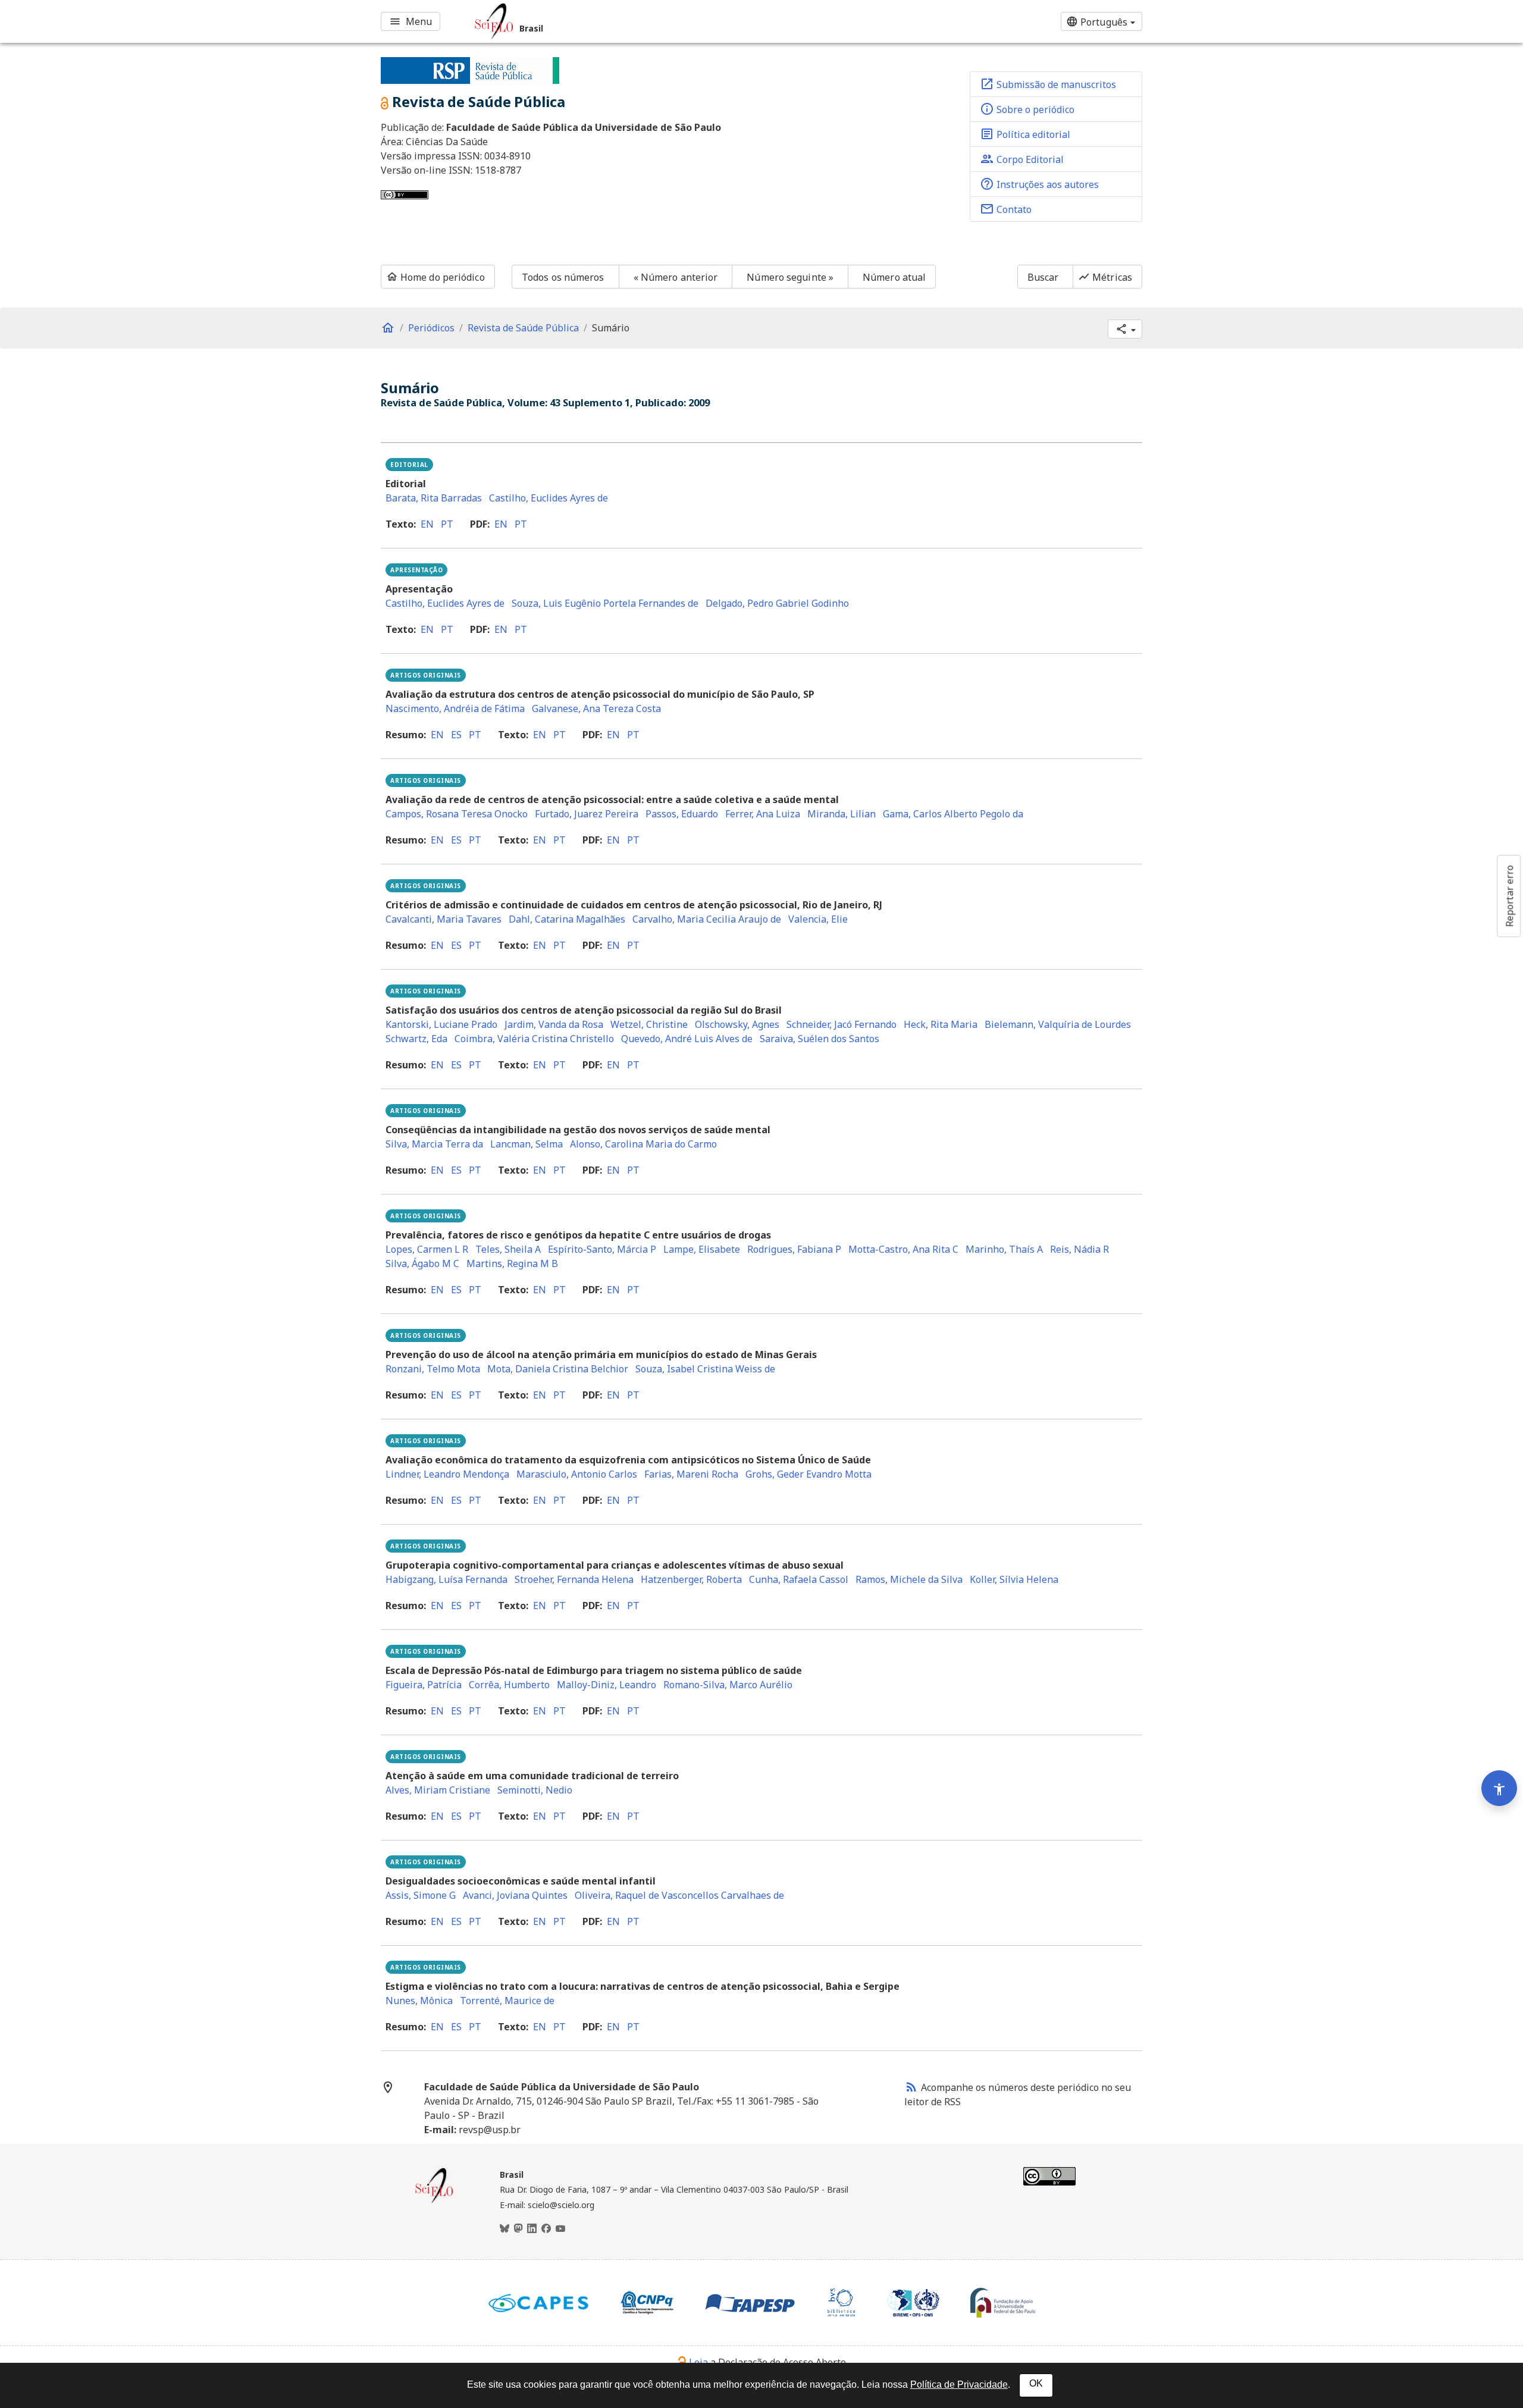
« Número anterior (676, 277)
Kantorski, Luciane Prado (441, 1024)
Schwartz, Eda (416, 1039)
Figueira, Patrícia (424, 1685)
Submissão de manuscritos (1048, 84)
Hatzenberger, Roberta (691, 1579)
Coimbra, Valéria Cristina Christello (534, 1039)
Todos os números (563, 277)
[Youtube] (560, 2229)
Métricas (1105, 277)
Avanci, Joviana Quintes (515, 1895)
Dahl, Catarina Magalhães (567, 919)
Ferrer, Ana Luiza (763, 814)
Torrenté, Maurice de (507, 2001)
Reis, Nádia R (1079, 1249)
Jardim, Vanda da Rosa (554, 1024)
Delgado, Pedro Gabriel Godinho (777, 603)
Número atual (894, 277)
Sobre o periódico (1027, 109)
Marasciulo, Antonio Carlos (577, 1474)
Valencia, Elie (818, 919)
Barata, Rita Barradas (434, 498)
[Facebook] (546, 2229)
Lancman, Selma (527, 1144)
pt (447, 524)
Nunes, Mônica (419, 2001)
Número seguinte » (790, 277)
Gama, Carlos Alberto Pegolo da (953, 814)
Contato (1006, 209)
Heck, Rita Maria (941, 1024)
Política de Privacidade (959, 2385)
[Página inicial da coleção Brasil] (434, 2202)
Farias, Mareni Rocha (691, 1474)
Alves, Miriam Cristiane (438, 1790)
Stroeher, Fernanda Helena (574, 1579)
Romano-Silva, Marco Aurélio (728, 1685)
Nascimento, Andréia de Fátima (455, 708)
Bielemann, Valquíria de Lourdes (1058, 1024)
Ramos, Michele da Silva (909, 1579)
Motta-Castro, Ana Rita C (903, 1249)
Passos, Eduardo (682, 814)
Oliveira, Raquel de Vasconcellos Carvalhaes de (679, 1895)
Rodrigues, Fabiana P (794, 1249)
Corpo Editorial (1022, 159)
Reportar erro (1509, 896)
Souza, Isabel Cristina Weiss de (705, 1369)
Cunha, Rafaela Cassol (799, 1579)
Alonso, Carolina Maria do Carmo (643, 1144)
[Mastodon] (518, 2229)
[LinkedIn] (532, 2229)
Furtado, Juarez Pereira (587, 814)
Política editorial (1025, 134)
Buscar (1043, 277)
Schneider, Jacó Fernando (842, 1024)
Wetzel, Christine (649, 1024)
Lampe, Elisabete (702, 1249)
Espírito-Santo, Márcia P (602, 1249)
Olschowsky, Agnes (737, 1024)
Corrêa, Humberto (509, 1685)
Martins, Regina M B (512, 1263)
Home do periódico (435, 277)
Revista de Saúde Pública (523, 328)
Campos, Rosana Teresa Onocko (457, 814)
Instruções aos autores (1039, 184)
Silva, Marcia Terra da (434, 1144)
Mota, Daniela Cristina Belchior (558, 1369)
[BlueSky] (504, 2229)
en (427, 524)
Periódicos (431, 328)
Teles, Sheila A (508, 1249)
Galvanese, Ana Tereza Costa (596, 708)
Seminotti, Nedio (535, 1790)
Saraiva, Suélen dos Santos (820, 1039)
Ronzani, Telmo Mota (433, 1369)
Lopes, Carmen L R (427, 1249)
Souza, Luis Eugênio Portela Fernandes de (605, 603)
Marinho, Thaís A (1004, 1249)
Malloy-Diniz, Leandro (607, 1685)
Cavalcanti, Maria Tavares (444, 919)
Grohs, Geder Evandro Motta (808, 1474)
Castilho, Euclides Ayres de (549, 498)
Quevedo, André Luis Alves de (687, 1039)
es (456, 735)
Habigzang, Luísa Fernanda (446, 1579)
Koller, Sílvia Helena (1014, 1579)
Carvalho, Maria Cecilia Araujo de (707, 919)
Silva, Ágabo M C (422, 1263)
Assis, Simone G (421, 1895)
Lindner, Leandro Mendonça (447, 1474)
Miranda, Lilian (842, 814)
